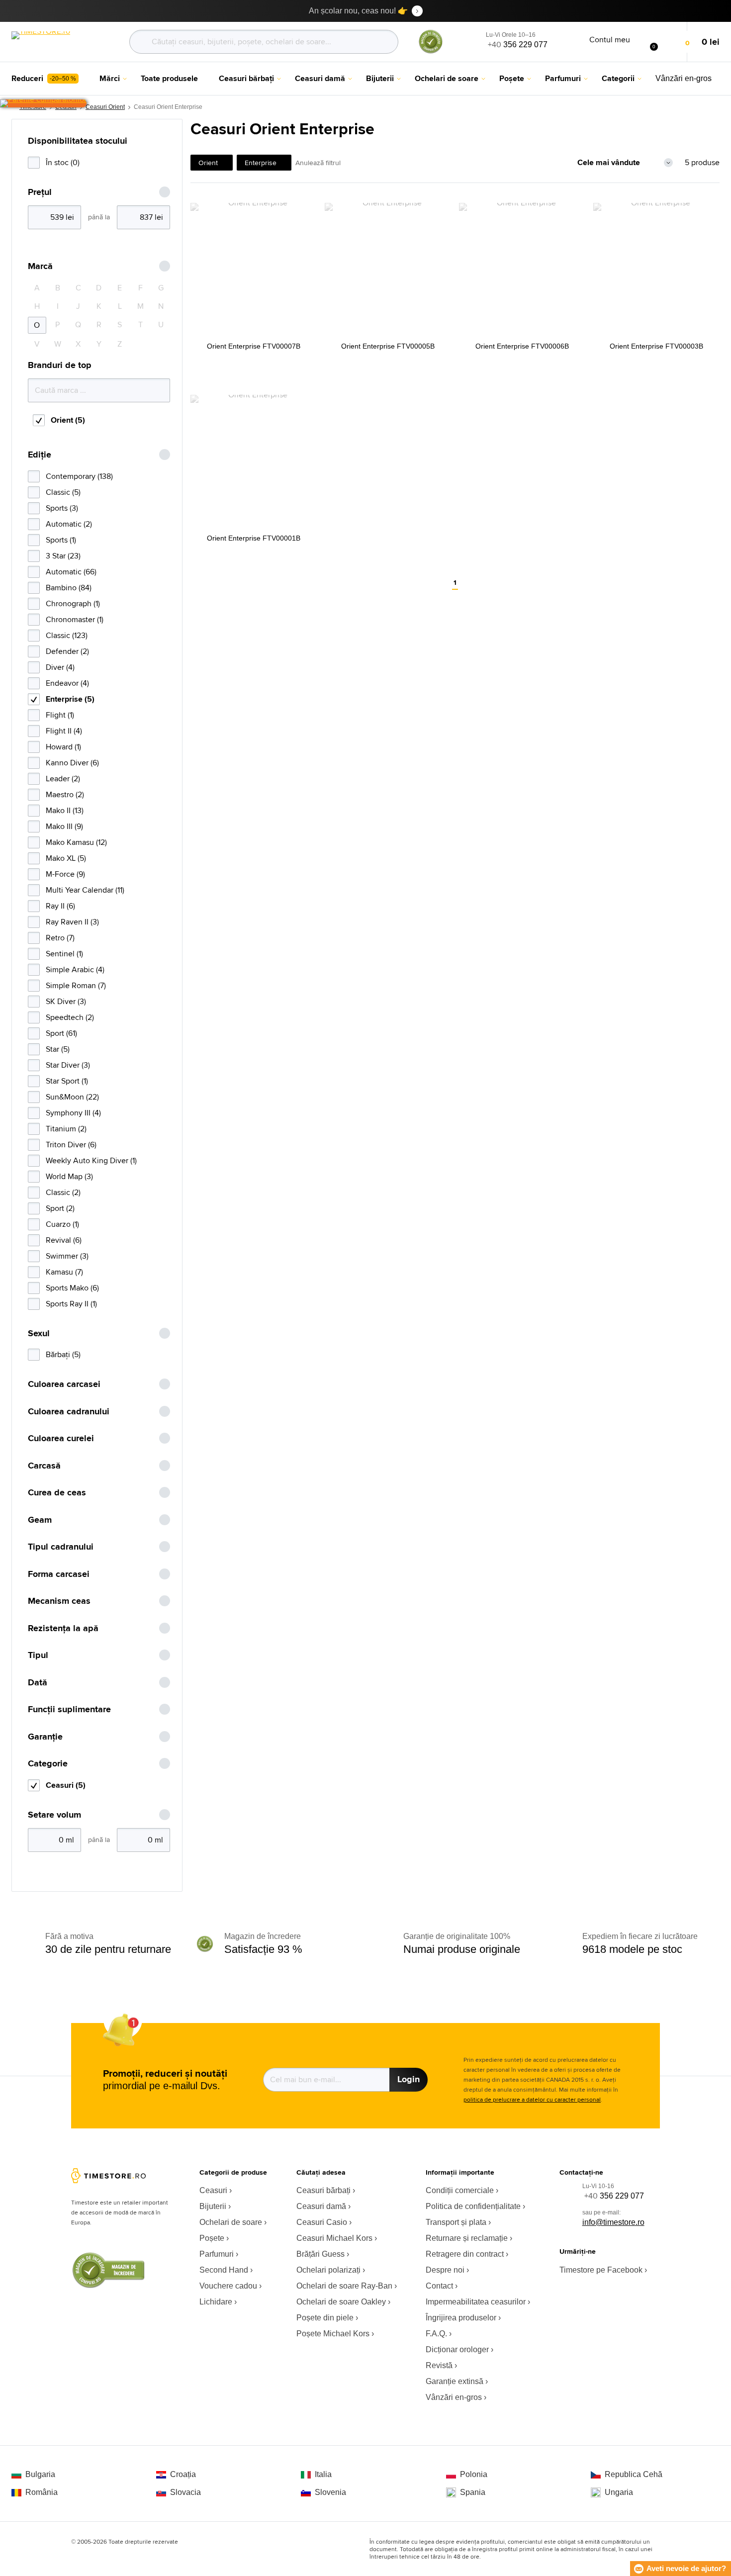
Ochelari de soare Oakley (341, 2302)
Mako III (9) (64, 826)
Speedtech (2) (70, 1017)
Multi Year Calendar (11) (85, 890)
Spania (473, 2492)
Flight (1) (60, 715)
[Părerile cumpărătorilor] (43, 103)
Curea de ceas (57, 1493)
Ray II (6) (60, 906)
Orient (208, 163)
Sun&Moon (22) (72, 1097)
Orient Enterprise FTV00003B (656, 346)
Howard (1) (63, 747)
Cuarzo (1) (62, 1224)
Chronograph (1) (73, 603)
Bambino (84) (69, 588)
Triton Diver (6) (71, 1145)
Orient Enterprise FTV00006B (522, 346)
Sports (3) (62, 508)
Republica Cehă (634, 2474)
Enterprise (261, 163)
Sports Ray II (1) (71, 1304)
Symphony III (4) (73, 1113)
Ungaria (619, 2492)
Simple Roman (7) (76, 985)
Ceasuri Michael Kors (334, 2238)
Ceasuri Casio (322, 2222)
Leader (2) (63, 779)
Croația (183, 2474)
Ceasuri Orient (105, 107)
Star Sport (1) (67, 1081)
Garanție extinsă (455, 2381)
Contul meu (610, 40)
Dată (38, 1683)
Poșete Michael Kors (333, 2334)
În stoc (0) (63, 162)
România (42, 2492)
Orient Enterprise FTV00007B (254, 346)
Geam (40, 1520)
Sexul (39, 1334)
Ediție (40, 455)
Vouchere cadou (228, 2286)
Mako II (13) (65, 810)
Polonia (474, 2474)
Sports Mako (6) (72, 1288)
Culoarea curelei (61, 1438)
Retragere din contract (465, 2254)
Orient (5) (68, 420)
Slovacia (185, 2492)
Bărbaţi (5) (63, 1354)
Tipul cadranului (61, 1547)
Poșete (212, 2238)
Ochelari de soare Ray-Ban (344, 2286)
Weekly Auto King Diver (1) (91, 1160)
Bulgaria (40, 2474)
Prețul (40, 192)
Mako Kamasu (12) (76, 842)
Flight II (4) (64, 731)
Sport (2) (60, 1208)
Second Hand (224, 2270)
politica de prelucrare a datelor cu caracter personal (532, 2099)
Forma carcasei (59, 1574)
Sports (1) (61, 540)
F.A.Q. (436, 2334)
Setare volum (54, 1815)
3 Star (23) (63, 556)
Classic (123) (67, 635)
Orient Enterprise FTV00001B (254, 538)
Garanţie (45, 1737)
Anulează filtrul (318, 163)
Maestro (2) (65, 794)
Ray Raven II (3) (72, 922)
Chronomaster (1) (75, 619)
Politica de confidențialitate (473, 2206)
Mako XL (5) (66, 858)
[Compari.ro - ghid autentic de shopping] (431, 51)
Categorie (48, 1764)
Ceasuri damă (321, 2206)
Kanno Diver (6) (72, 763)
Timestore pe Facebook (601, 2270)
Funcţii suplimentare (69, 1709)
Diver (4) (60, 667)
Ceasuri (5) (66, 1785)
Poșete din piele (325, 2318)
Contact (439, 2286)
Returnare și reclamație (467, 2238)
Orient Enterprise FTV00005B (388, 346)
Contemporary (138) (79, 476)
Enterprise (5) (70, 699)
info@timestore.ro (613, 2222)
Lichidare (216, 2302)
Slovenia (330, 2492)
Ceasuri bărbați (323, 2190)
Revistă (439, 2365)
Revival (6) (64, 1240)
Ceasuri (213, 2190)
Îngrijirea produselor (461, 2318)
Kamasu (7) (64, 1272)
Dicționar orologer (457, 2349)
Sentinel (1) (64, 954)
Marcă (40, 266)
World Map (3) (69, 1176)
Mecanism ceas (59, 1601)
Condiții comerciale (460, 2190)
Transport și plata (456, 2222)
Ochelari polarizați (328, 2270)
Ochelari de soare (231, 2222)
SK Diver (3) (66, 1001)
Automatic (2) (69, 524)
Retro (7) (60, 938)
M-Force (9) (65, 874)
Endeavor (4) (67, 683)
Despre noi (445, 2270)
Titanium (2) (66, 1129)
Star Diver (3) (68, 1065)
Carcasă (44, 1466)
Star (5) (58, 1049)
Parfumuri (217, 2254)
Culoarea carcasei (64, 1384)
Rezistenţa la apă (63, 1628)
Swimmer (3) (67, 1256)
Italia (323, 2474)
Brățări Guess (320, 2254)
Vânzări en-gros (454, 2397)
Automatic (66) (71, 572)
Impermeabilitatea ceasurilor (476, 2302)
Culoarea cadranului (69, 1412)
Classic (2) (63, 1192)
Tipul (38, 1655)
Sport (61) (61, 1033)
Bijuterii (213, 2206)
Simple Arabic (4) (75, 969)
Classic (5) (63, 492)
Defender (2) (67, 651)
